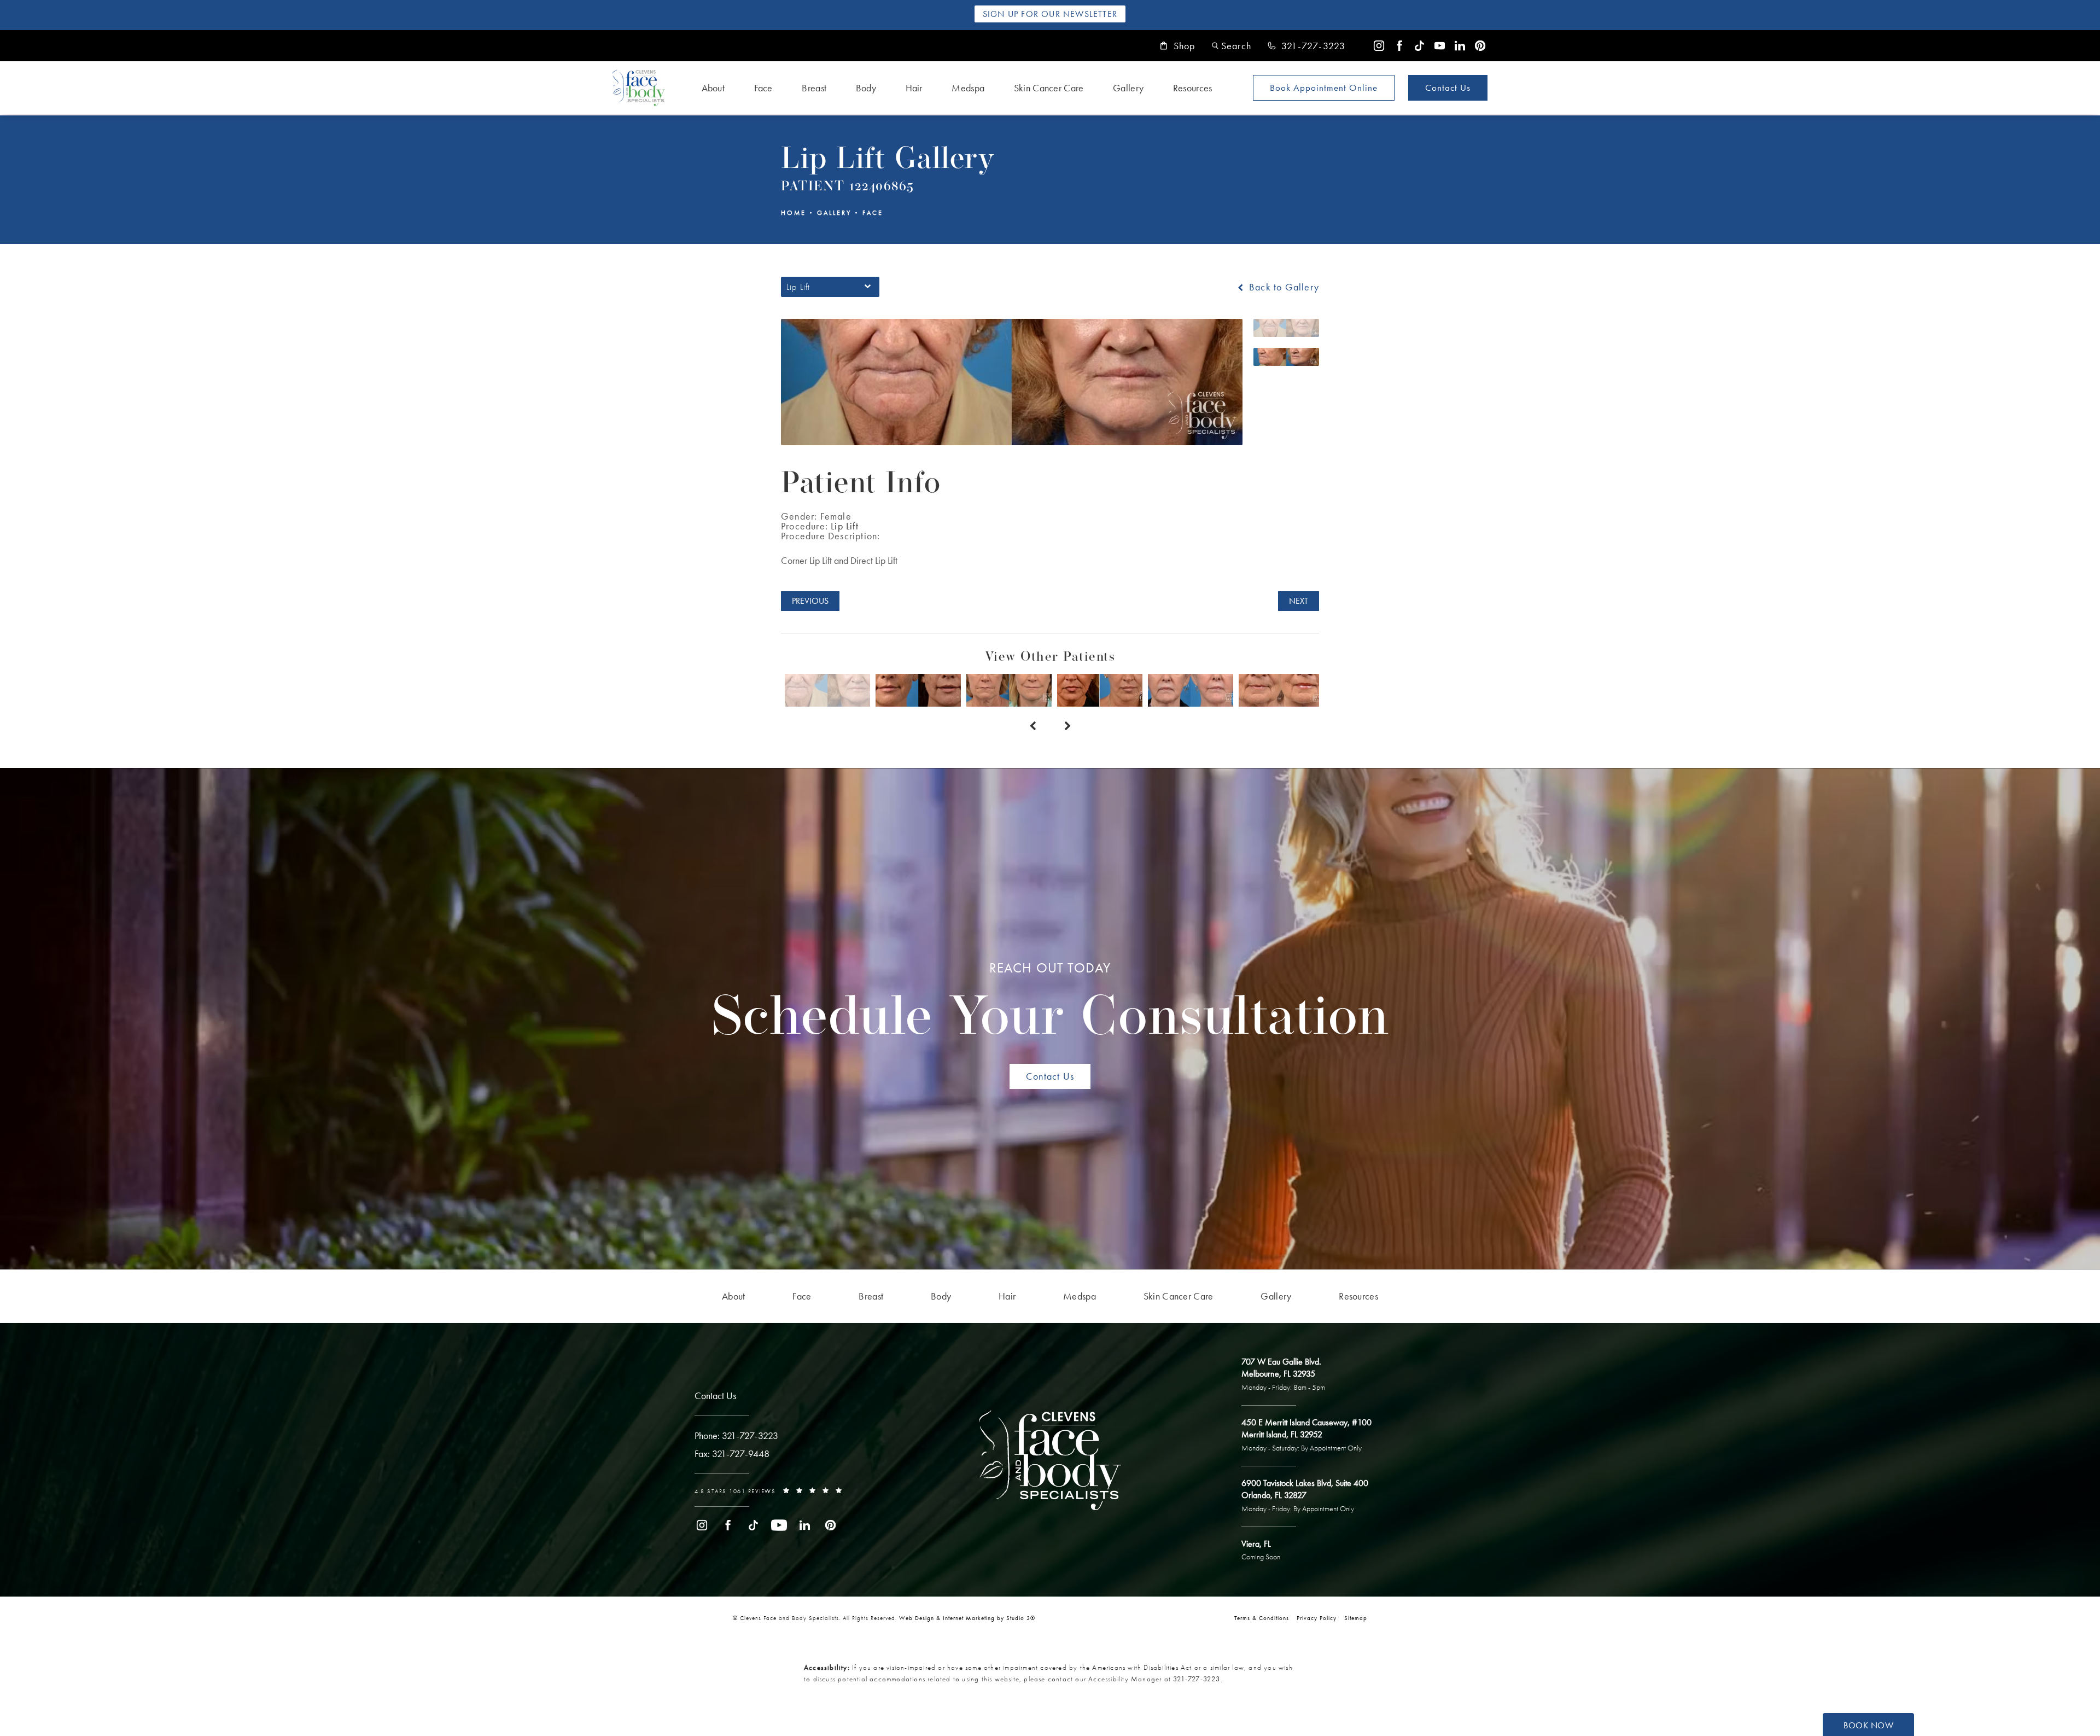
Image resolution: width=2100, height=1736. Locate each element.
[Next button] (1067, 726)
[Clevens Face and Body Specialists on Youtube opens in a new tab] (1440, 46)
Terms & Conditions (1262, 1618)
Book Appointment (1324, 88)
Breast (814, 88)
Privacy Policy (1317, 1618)
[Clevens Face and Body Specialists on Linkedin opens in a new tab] (1460, 46)
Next (1299, 601)
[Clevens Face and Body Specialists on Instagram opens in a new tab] (1379, 46)
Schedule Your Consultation (1050, 1004)
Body (866, 88)
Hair (914, 88)
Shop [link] (1185, 46)
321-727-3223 (1197, 1679)
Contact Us (1448, 88)
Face (763, 88)
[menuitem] (1379, 46)
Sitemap (1356, 1618)
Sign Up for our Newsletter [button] (1050, 14)
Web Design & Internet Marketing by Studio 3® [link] (967, 1618)
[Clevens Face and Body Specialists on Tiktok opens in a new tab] (1419, 46)
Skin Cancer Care (1049, 88)
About (713, 88)
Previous (810, 601)
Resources (1193, 88)
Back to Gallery (1283, 287)
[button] (1232, 46)
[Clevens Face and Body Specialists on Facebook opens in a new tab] (1399, 46)
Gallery (1128, 88)
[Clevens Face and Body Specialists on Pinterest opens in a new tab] (1480, 46)
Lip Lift (845, 526)
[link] (1306, 46)
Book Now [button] (1868, 1725)
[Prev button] (1032, 726)
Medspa (968, 88)
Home (794, 213)
